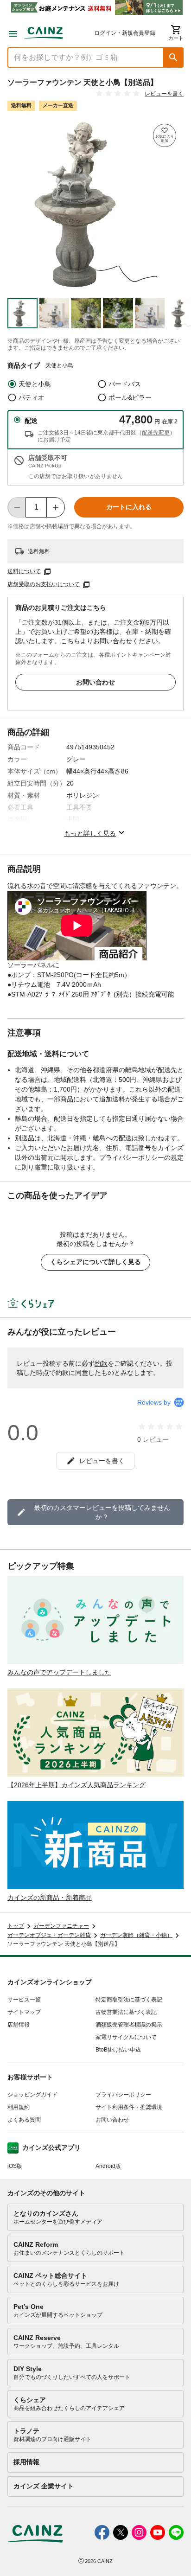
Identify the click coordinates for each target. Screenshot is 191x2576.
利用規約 (19, 2107)
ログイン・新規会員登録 (125, 33)
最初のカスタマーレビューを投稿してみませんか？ (102, 1512)
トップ (16, 1926)
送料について (24, 571)
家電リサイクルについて (126, 2037)
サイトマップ (24, 2012)
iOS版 (15, 2166)
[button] (173, 58)
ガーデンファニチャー (61, 1926)
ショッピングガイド (32, 2095)
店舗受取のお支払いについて (44, 584)
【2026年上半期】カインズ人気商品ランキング (76, 1785)
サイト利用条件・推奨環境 (129, 2107)
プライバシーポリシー (123, 2095)
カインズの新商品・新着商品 (50, 1898)
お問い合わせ (95, 682)
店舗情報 (19, 2025)
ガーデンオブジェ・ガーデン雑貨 (49, 1935)
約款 (101, 1363)
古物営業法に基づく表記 (126, 2012)
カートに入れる (129, 507)
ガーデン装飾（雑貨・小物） (136, 1935)
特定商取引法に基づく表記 (129, 2000)
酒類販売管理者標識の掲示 (129, 2025)
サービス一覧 (24, 2000)
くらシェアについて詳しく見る (95, 1262)
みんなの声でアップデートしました (59, 1672)
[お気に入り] (165, 135)
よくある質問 (24, 2120)
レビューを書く (164, 94)
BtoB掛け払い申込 (118, 2050)
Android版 (108, 2166)
